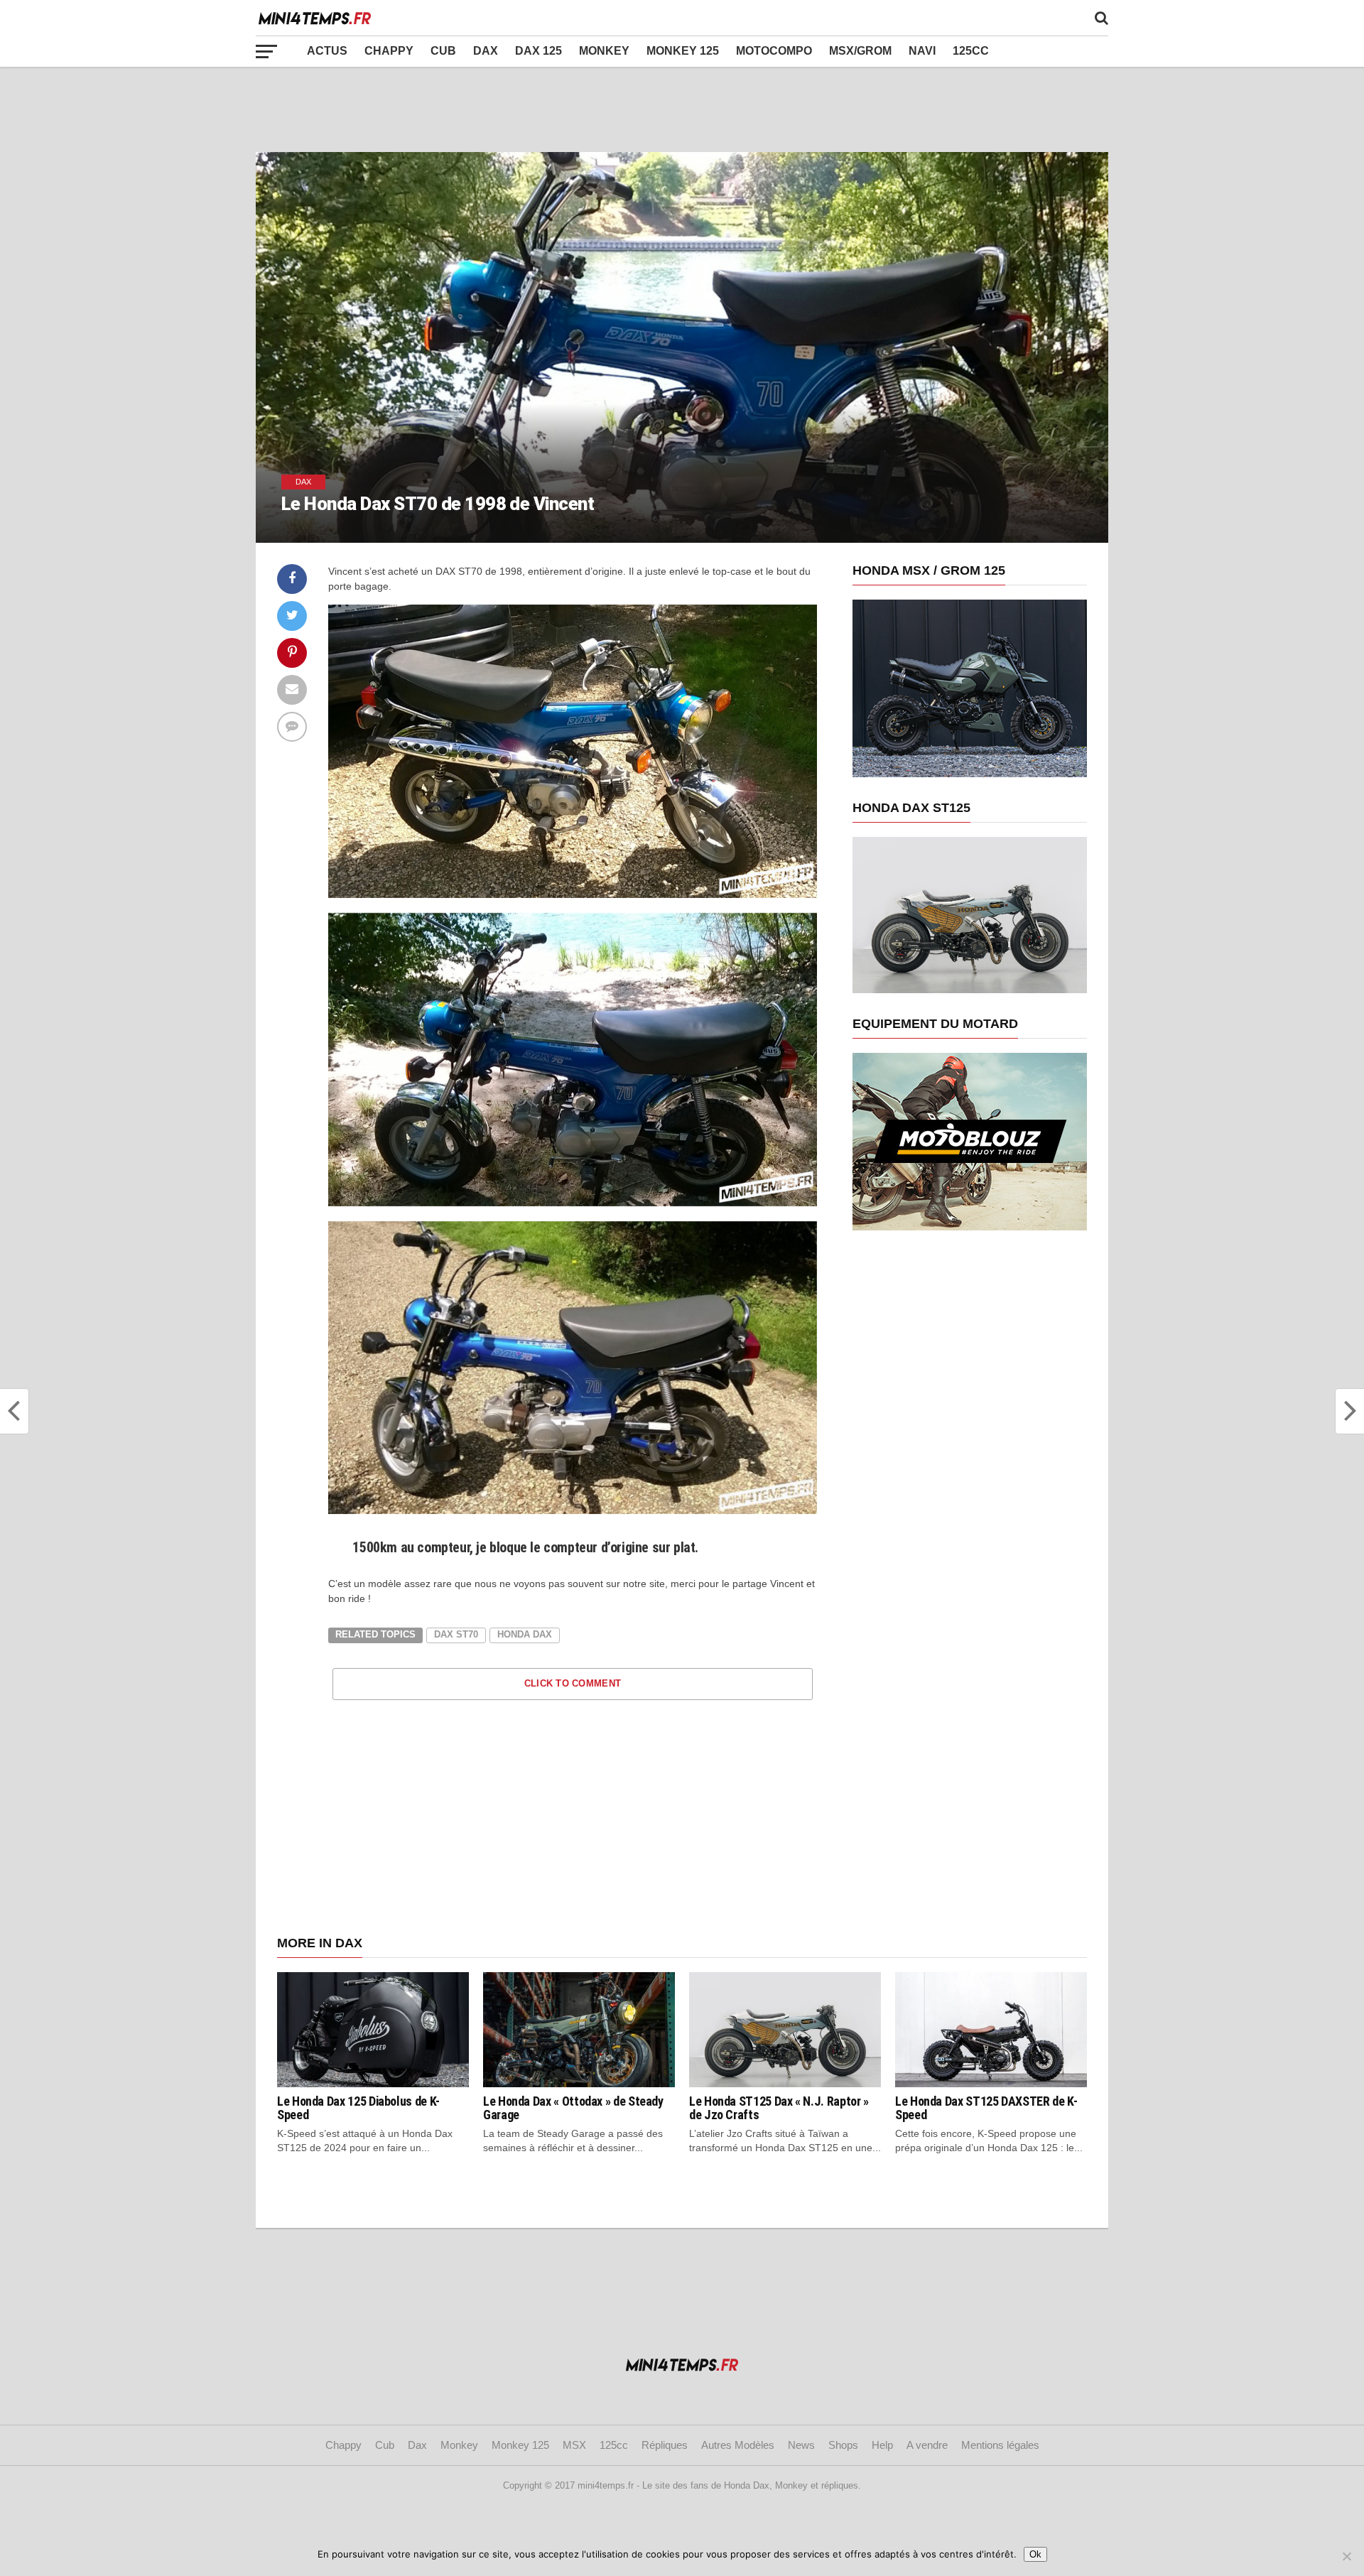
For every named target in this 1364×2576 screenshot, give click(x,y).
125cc (971, 51)
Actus (327, 51)
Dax (486, 51)
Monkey (604, 51)
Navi (922, 51)
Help (882, 2445)
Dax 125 (538, 51)
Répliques (665, 2445)
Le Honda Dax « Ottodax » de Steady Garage (573, 2108)
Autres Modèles (738, 2445)
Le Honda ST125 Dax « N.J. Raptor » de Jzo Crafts (779, 2108)
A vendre (927, 2445)
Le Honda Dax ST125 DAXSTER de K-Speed (986, 2108)
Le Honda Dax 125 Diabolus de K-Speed (358, 2108)
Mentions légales (1000, 2445)
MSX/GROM (860, 51)
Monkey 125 (683, 51)
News (801, 2445)
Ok (1035, 2554)
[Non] (1346, 2556)
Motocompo (774, 51)
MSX (574, 2445)
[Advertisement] (682, 109)
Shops (843, 2445)
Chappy (389, 51)
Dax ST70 (456, 1634)
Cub (443, 51)
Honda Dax (525, 1634)
